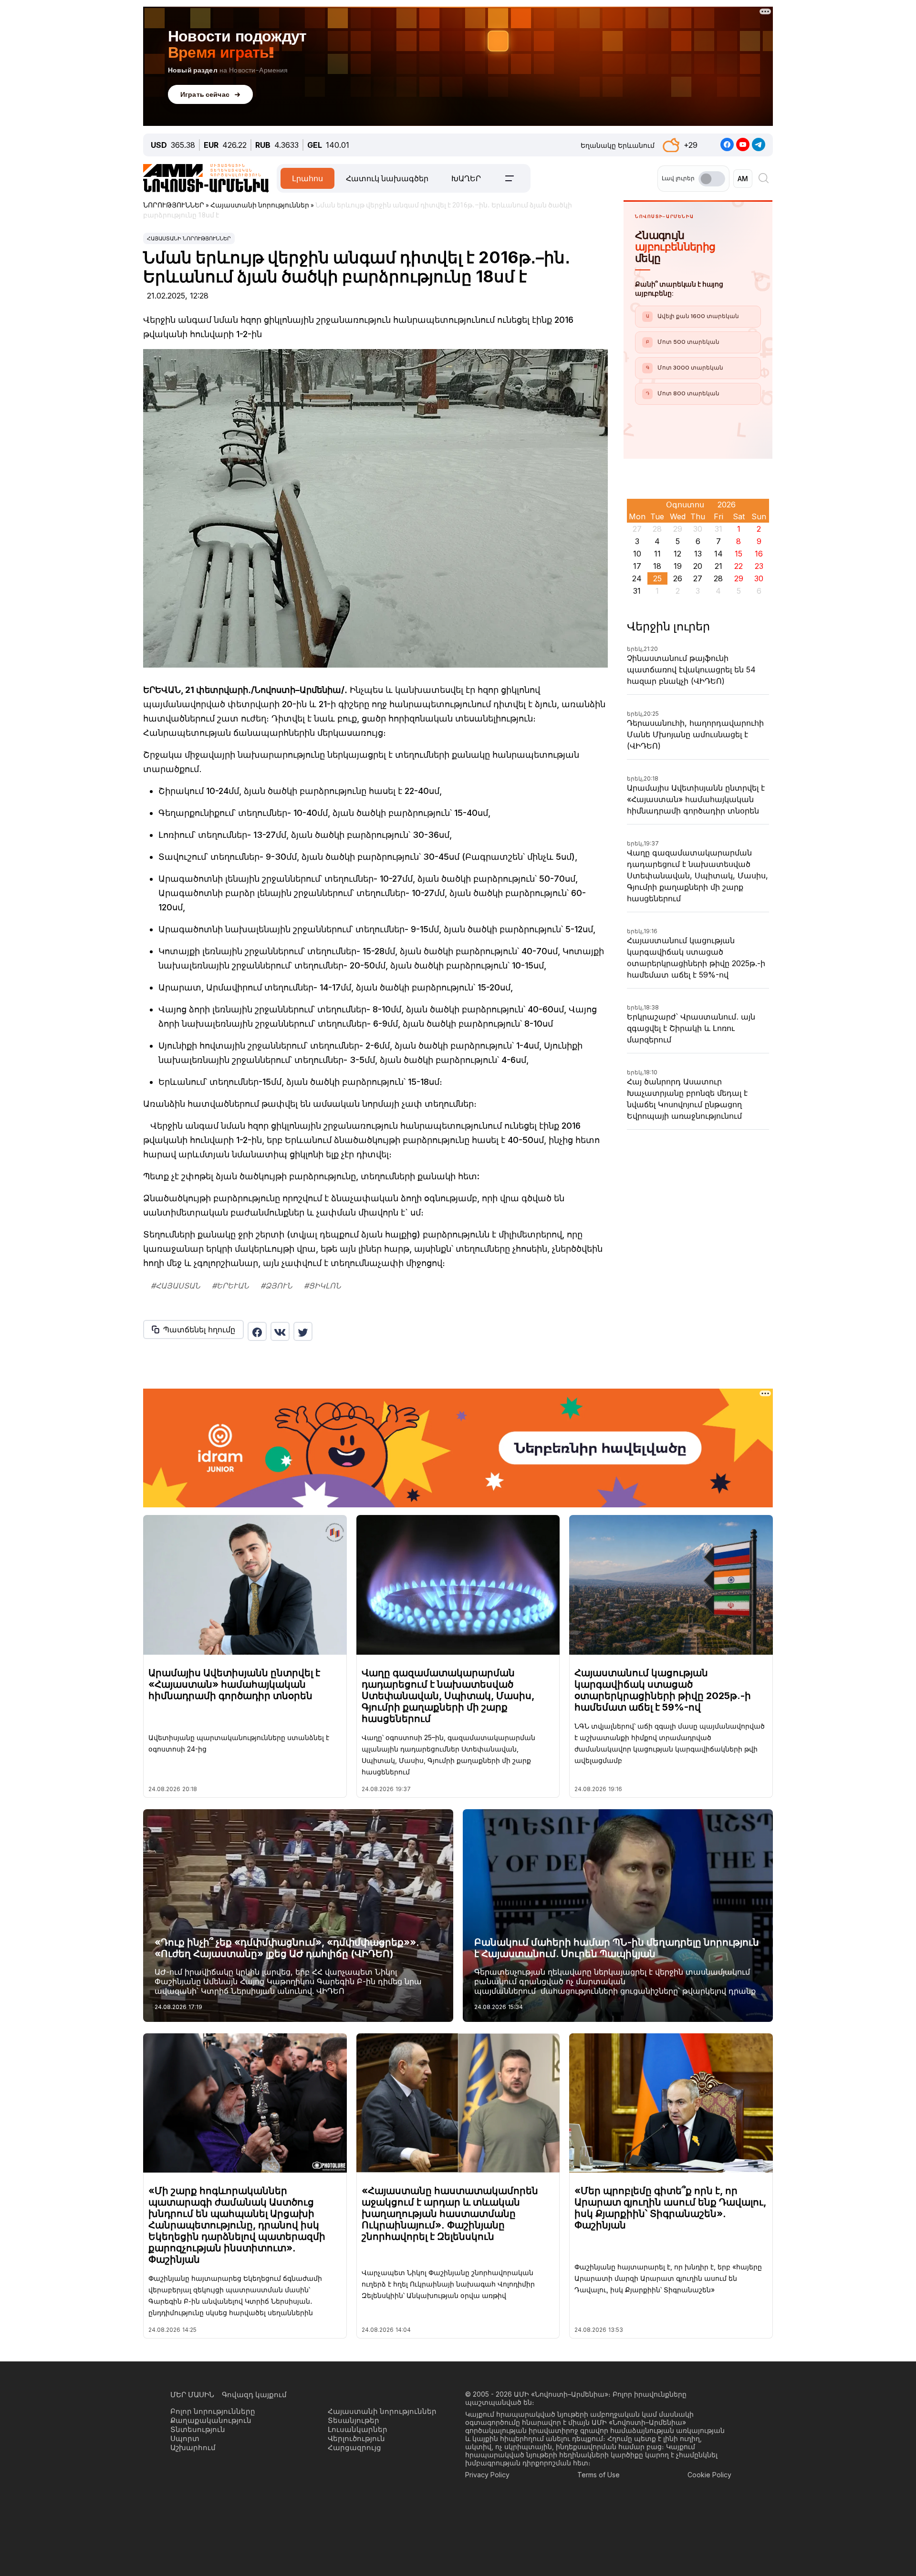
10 (637, 554)
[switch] (712, 179)
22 (739, 566)
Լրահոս (307, 178)
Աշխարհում (193, 2447)
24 (637, 578)
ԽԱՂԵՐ (466, 178)
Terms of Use (599, 2475)
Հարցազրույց (354, 2447)
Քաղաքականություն (211, 2420)
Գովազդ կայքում (254, 2395)
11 (657, 554)
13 (698, 554)
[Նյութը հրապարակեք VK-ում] (280, 1331)
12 (677, 554)
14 (718, 554)
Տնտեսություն (198, 2429)
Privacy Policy (487, 2475)
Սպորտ (185, 2438)
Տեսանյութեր (354, 2420)
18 (657, 566)
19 (678, 566)
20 (698, 566)
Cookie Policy (709, 2475)
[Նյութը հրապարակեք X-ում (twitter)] (303, 1331)
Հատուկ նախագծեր (387, 178)
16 (759, 554)
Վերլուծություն (356, 2438)
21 (718, 566)
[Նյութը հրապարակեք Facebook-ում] (257, 1331)
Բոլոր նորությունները (213, 2411)
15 (739, 554)
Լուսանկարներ (358, 2429)
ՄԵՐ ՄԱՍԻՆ (192, 2395)
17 (637, 566)
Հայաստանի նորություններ (189, 238)
